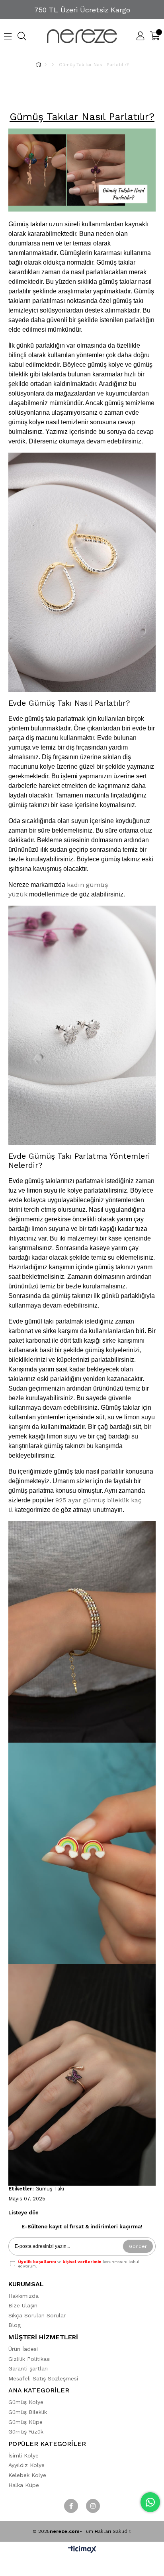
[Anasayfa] (46, 65)
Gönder (138, 2246)
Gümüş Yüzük (26, 2432)
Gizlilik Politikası (29, 2359)
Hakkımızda (23, 2296)
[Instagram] (93, 2506)
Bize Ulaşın (23, 2305)
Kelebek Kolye (27, 2475)
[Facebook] (71, 2506)
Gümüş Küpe (25, 2422)
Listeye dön (23, 2213)
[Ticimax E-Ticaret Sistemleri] (82, 2550)
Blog (15, 2325)
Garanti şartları (28, 2368)
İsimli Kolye (23, 2455)
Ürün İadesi (23, 2349)
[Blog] (53, 65)
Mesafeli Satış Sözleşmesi (43, 2378)
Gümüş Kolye (26, 2402)
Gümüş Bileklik (28, 2412)
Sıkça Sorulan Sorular (37, 2315)
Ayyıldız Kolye (26, 2465)
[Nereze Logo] (82, 36)
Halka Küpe (24, 2485)
